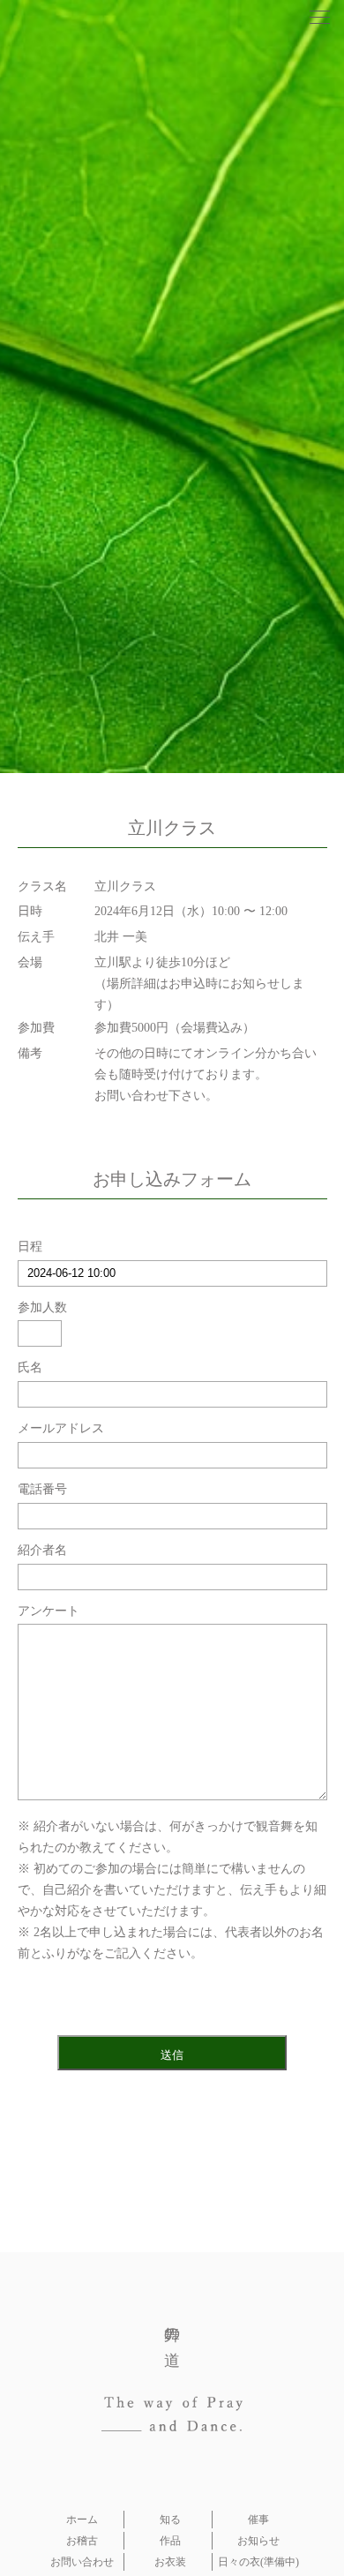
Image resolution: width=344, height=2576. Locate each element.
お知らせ (258, 2541)
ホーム (82, 2520)
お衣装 (170, 2562)
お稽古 (82, 2541)
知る (170, 2520)
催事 (258, 2520)
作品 (170, 2541)
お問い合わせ (82, 2562)
